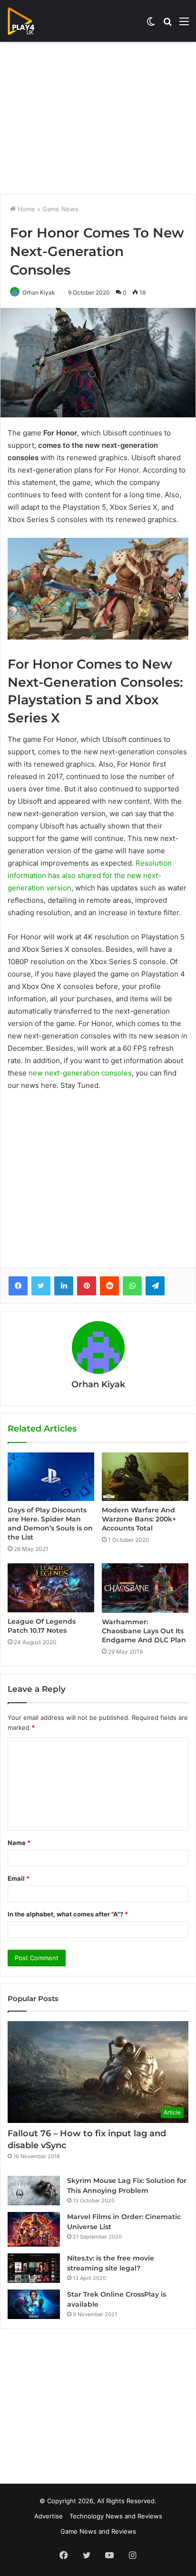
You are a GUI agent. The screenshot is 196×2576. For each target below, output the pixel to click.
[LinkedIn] (64, 1286)
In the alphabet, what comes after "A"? (68, 1914)
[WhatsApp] (132, 1286)
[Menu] (184, 25)
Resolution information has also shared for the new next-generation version (90, 875)
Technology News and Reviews (116, 2516)
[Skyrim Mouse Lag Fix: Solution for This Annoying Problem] (34, 2191)
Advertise (49, 2516)
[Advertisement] (98, 118)
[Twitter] (41, 1286)
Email (19, 1878)
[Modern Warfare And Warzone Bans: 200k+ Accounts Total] (145, 1477)
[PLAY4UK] (29, 21)
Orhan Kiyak (39, 292)
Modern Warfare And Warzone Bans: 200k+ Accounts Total (139, 1519)
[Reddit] (109, 1286)
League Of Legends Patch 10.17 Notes (42, 1626)
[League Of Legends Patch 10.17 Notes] (51, 1588)
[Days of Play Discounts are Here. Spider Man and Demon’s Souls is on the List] (51, 1477)
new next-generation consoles (80, 1073)
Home (25, 209)
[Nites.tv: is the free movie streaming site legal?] (34, 2268)
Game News (60, 209)
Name (19, 1843)
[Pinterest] (87, 1286)
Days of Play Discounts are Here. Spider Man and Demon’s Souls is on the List (50, 1524)
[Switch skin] (151, 25)
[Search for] (167, 25)
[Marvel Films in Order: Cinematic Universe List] (34, 2229)
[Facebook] (18, 1286)
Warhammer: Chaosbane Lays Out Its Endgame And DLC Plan (144, 1631)
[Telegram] (155, 1286)
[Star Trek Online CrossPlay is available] (34, 2304)
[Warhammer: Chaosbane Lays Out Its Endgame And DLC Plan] (145, 1588)
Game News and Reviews (98, 2531)
